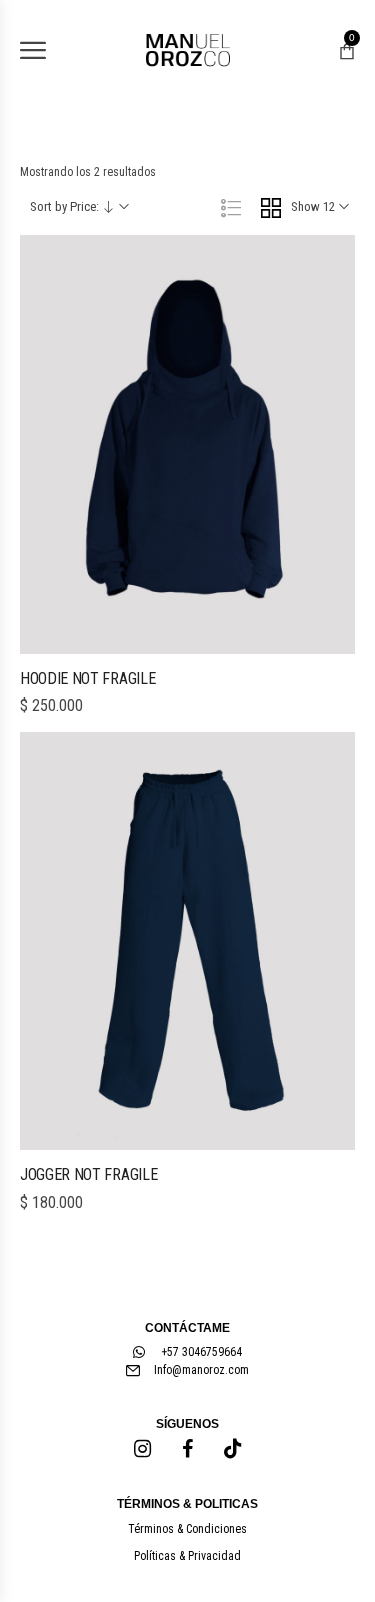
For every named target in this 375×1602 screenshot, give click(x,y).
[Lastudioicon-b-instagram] (143, 1449)
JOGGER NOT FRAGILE (88, 1174)
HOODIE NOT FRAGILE (87, 678)
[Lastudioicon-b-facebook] (188, 1449)
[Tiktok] (233, 1449)
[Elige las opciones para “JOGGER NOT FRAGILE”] (188, 1144)
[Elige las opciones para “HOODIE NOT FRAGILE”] (188, 648)
